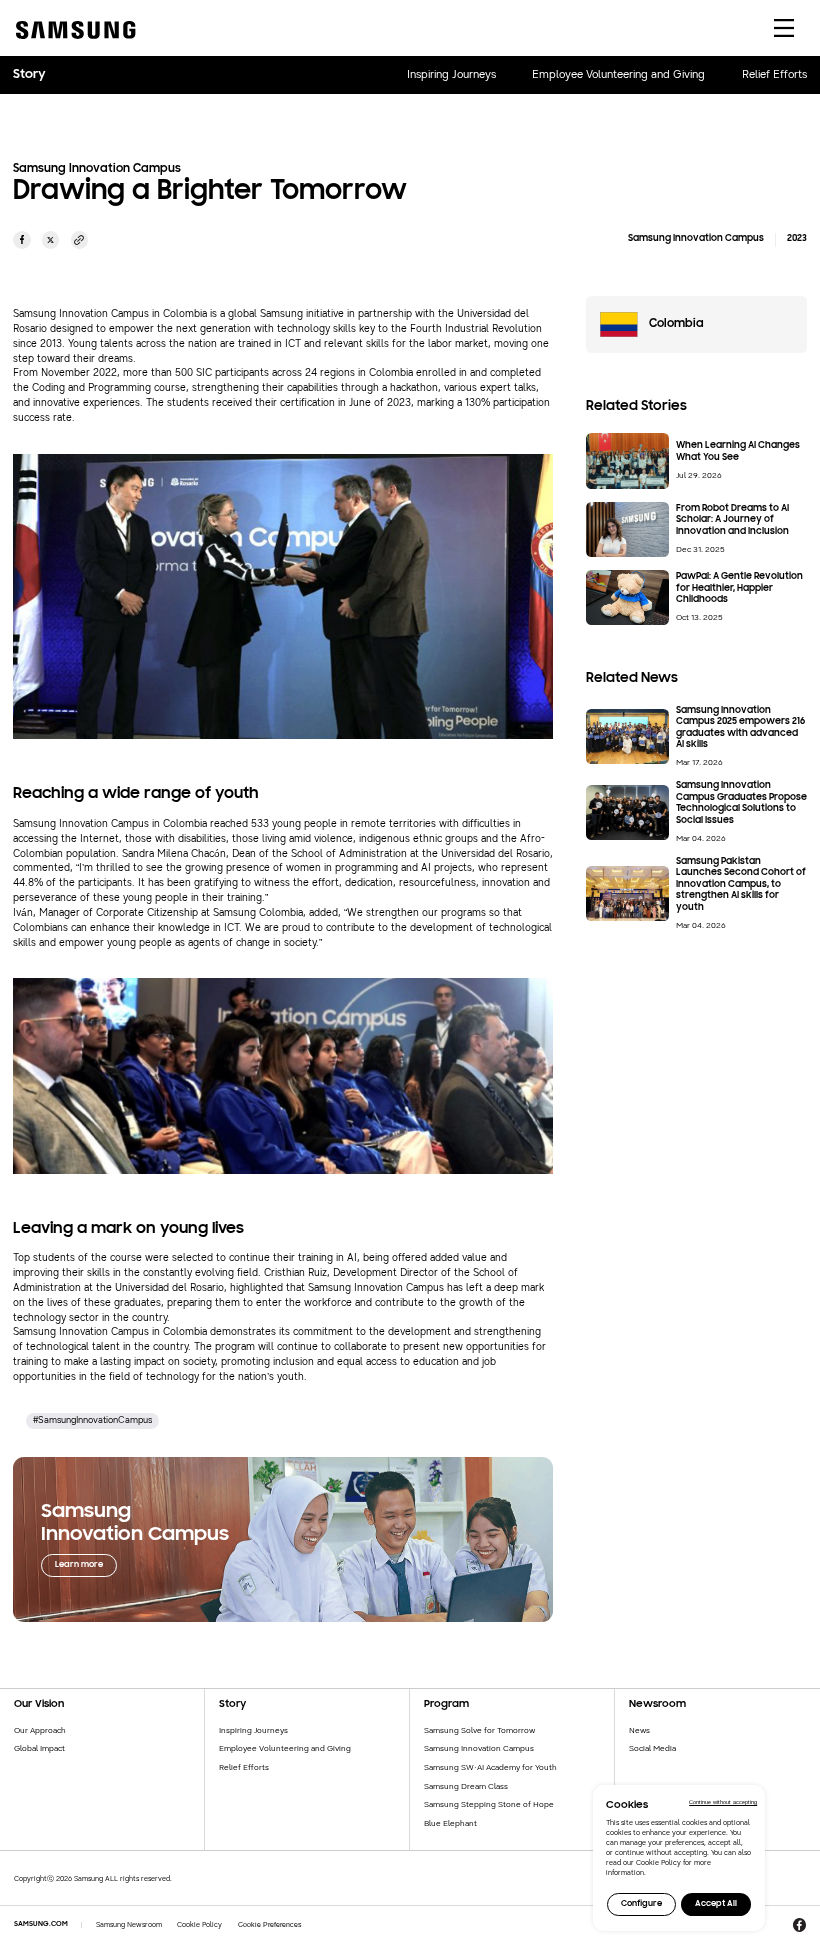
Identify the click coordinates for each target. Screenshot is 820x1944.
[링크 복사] (80, 240)
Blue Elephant (450, 1823)
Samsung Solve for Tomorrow (479, 1730)
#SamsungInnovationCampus (92, 1420)
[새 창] (22, 240)
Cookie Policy (199, 1924)
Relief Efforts (774, 74)
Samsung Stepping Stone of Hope (489, 1804)
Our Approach (40, 1730)
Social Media (652, 1748)
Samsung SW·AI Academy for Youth (490, 1767)
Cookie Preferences (270, 1924)
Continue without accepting (723, 1802)
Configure (641, 1903)
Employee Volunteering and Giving (618, 74)
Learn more (79, 1564)
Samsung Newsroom (129, 1924)
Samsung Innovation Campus (479, 1748)
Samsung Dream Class (466, 1786)
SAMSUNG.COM (41, 1924)
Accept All (716, 1903)
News (639, 1730)
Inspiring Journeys (451, 74)
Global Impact (39, 1748)
